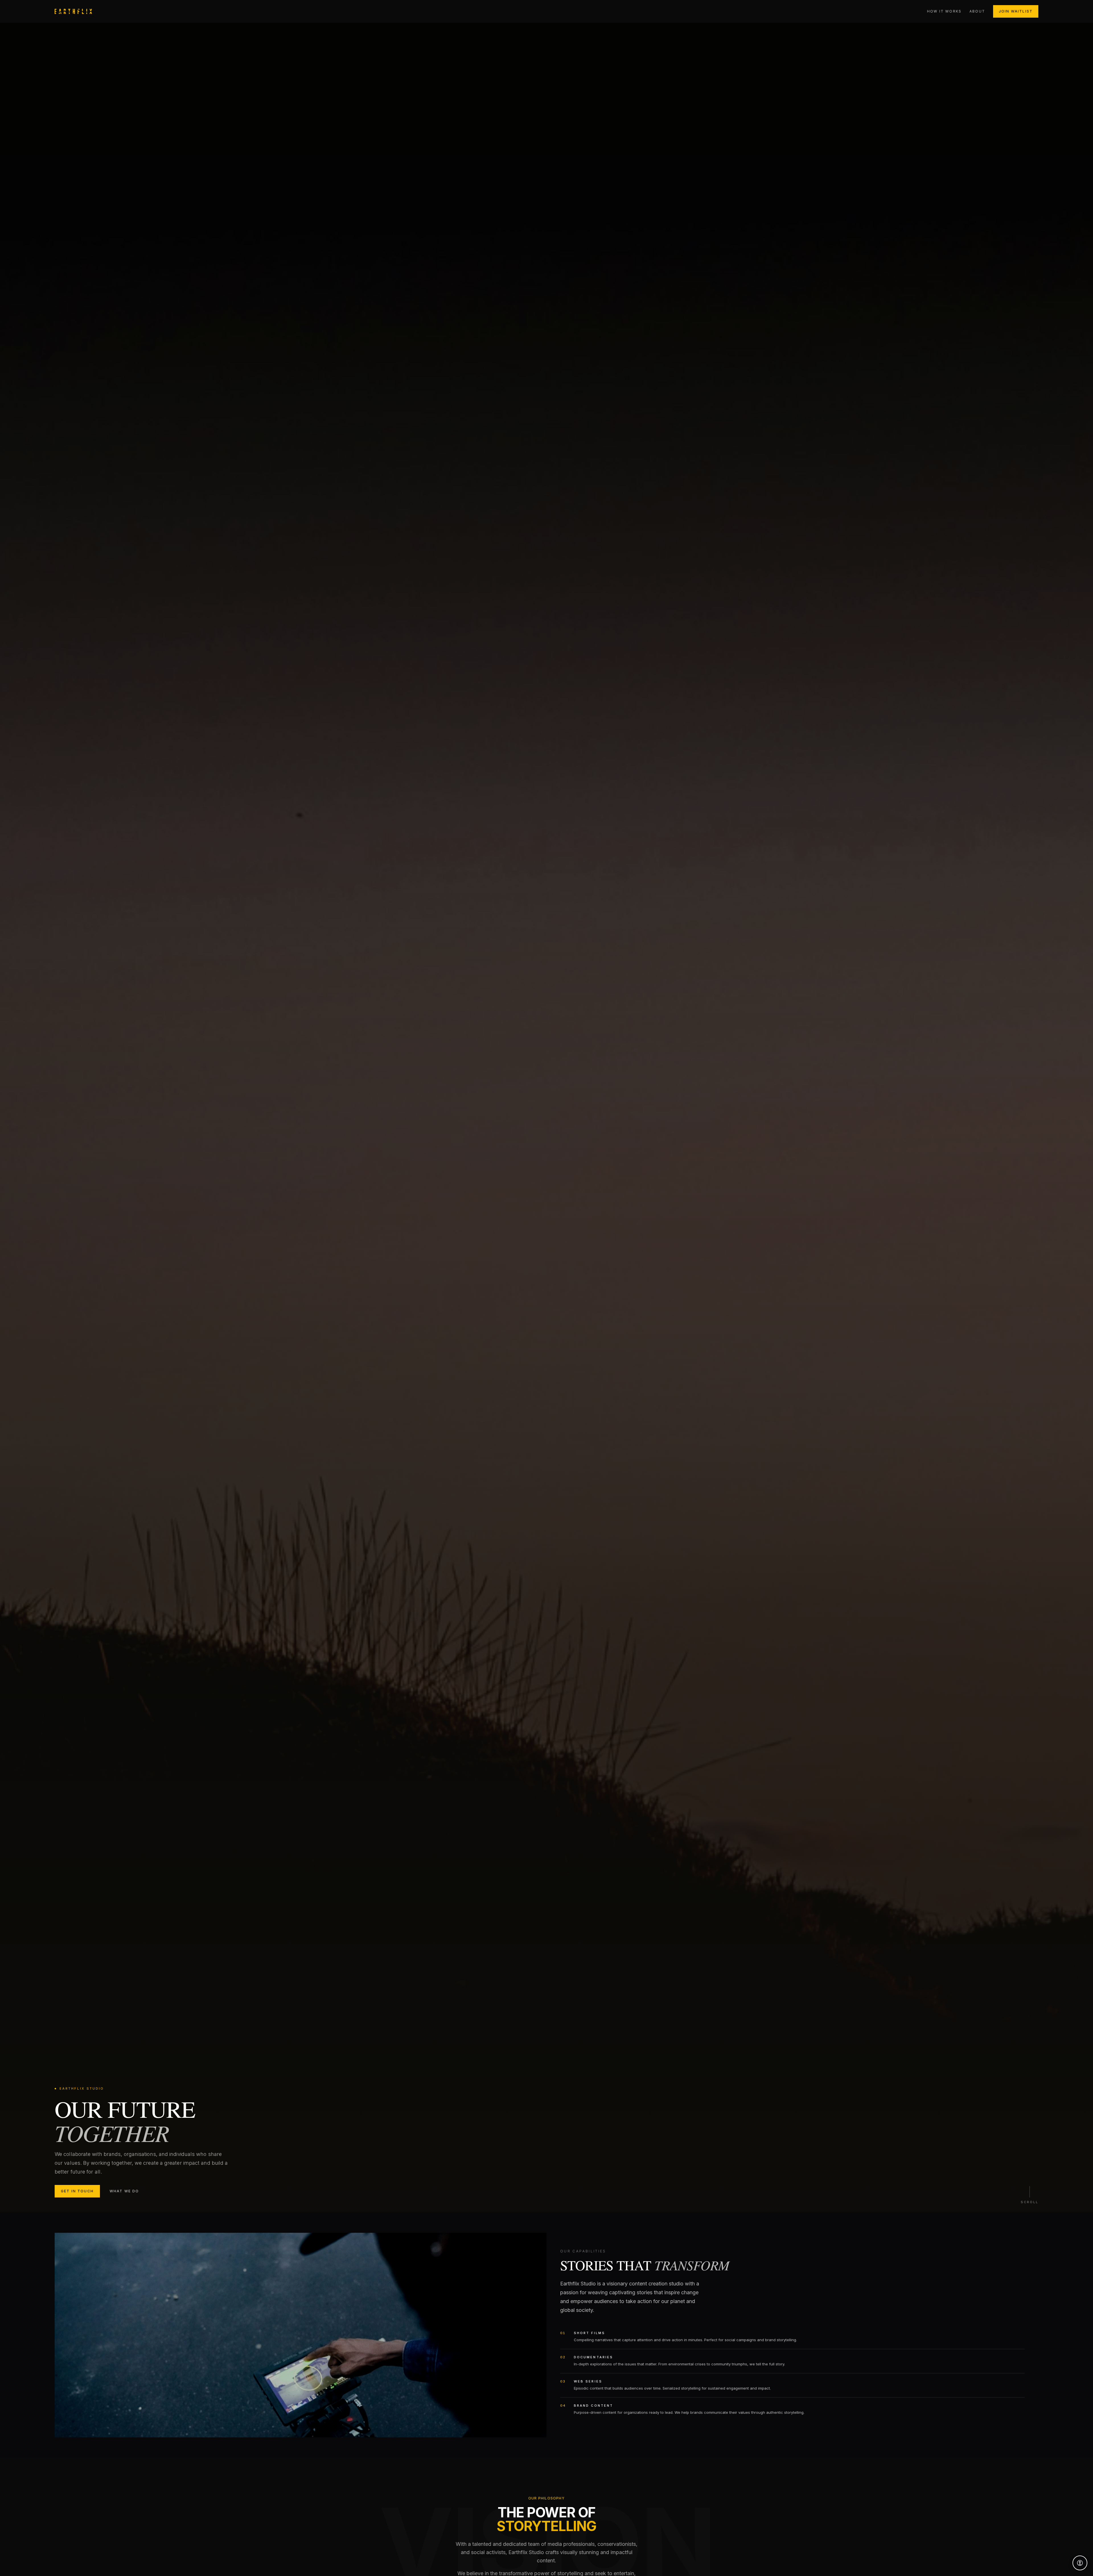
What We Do (124, 2191)
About (977, 11)
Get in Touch (77, 2191)
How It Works (944, 11)
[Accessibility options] (1080, 2563)
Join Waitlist (1016, 11)
